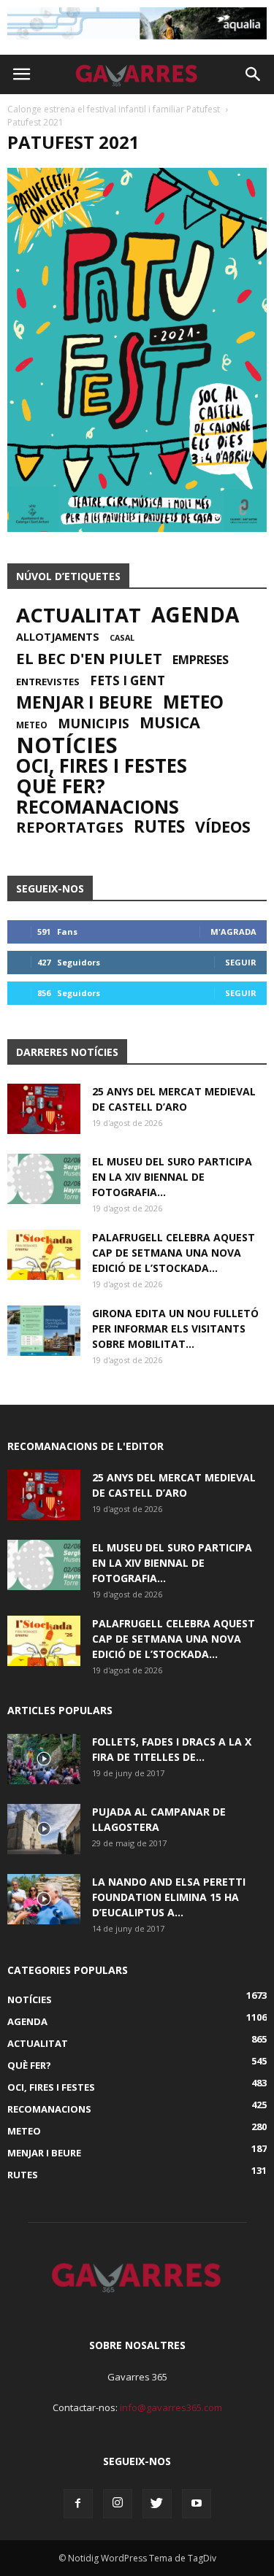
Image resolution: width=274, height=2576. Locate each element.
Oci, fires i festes (102, 766)
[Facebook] (78, 2504)
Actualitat (79, 615)
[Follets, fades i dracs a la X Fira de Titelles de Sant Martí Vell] (44, 1759)
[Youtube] (197, 2504)
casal (122, 638)
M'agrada (233, 932)
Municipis (94, 723)
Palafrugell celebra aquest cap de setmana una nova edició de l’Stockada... (174, 1253)
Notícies (67, 745)
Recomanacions (98, 806)
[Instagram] (118, 2504)
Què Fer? (61, 786)
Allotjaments (58, 637)
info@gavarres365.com (171, 2407)
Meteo (193, 702)
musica (170, 722)
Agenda (195, 614)
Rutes (159, 827)
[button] (254, 74)
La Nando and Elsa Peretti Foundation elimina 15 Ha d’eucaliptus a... (169, 1897)
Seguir (241, 962)
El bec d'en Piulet (89, 658)
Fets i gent (128, 681)
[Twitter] (157, 2504)
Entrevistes (48, 682)
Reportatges (70, 827)
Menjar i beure (84, 702)
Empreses (201, 660)
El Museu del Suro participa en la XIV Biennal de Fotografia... (172, 1177)
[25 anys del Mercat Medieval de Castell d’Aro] (44, 1109)
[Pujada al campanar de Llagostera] (44, 1829)
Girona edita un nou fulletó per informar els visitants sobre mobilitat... (175, 1329)
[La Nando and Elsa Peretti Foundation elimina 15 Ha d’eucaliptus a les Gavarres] (44, 1899)
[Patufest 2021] (137, 528)
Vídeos (223, 827)
